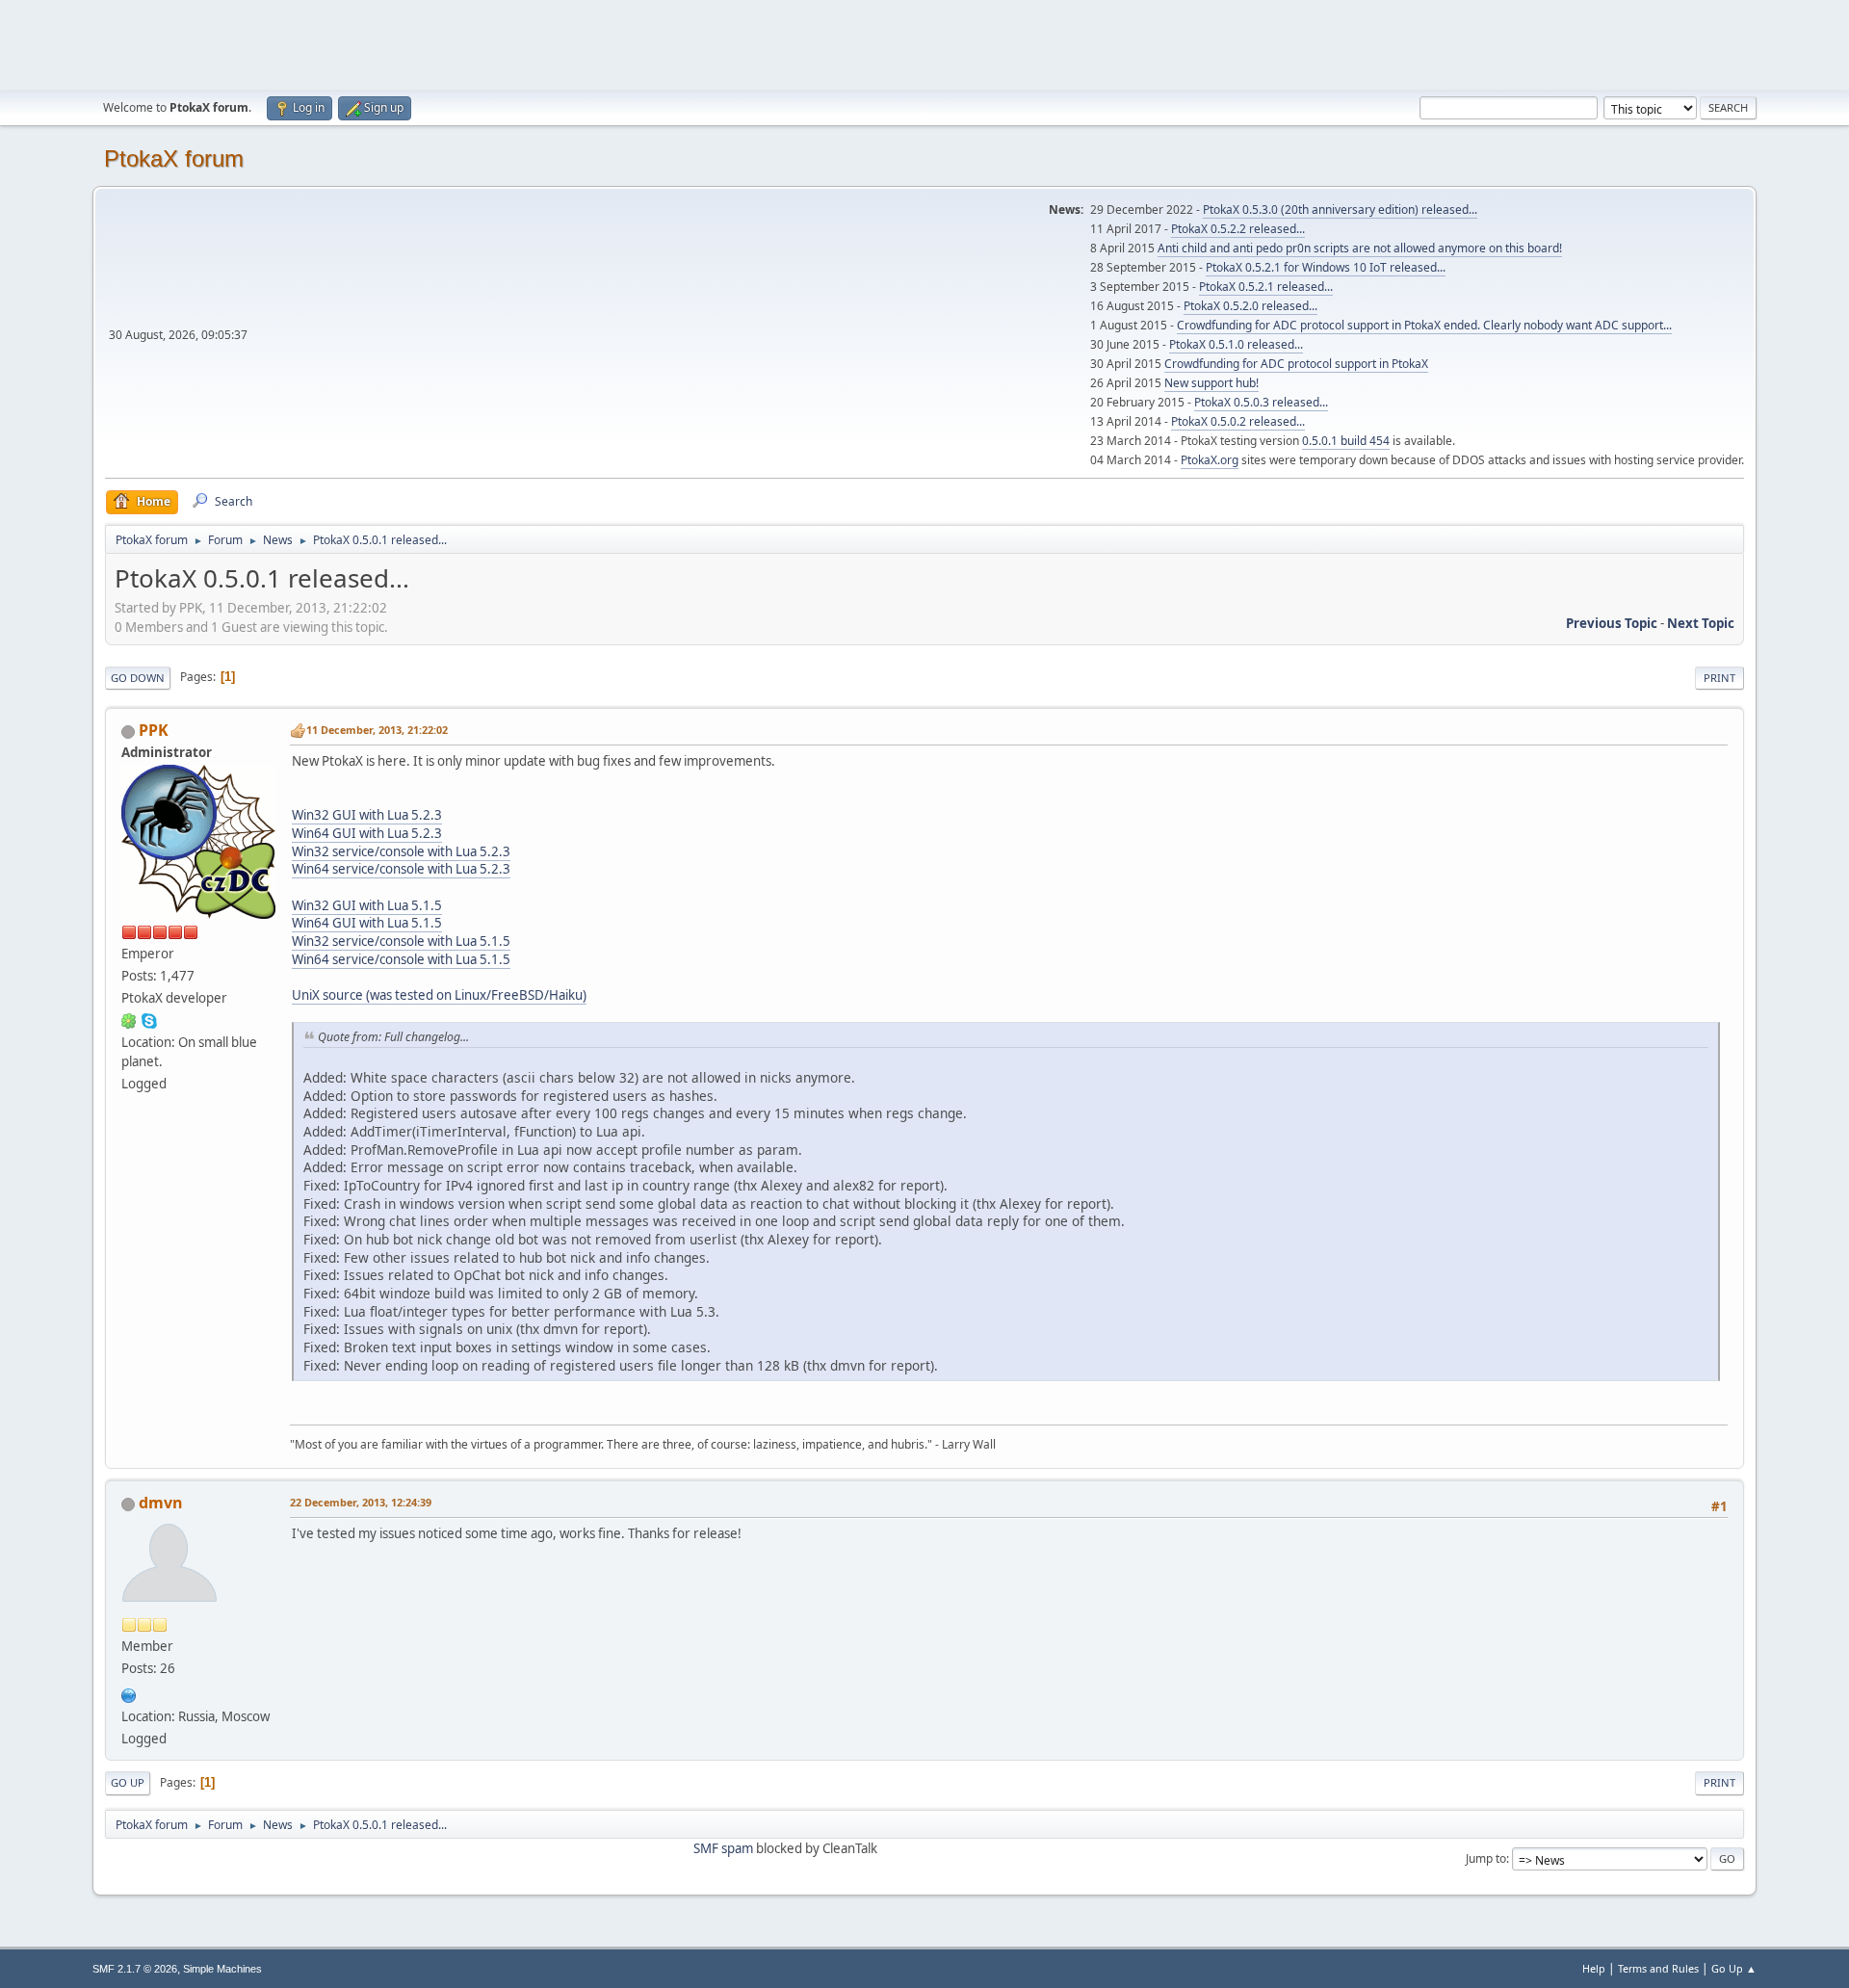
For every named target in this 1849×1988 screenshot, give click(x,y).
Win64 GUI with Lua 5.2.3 (367, 833)
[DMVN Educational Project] (129, 1693)
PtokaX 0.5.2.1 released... (1266, 287)
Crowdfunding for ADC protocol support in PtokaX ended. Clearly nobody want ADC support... (1424, 325)
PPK (154, 730)
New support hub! (1211, 383)
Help (1594, 1968)
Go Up (128, 1782)
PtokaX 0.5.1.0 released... (1236, 344)
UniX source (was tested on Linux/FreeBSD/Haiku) (439, 995)
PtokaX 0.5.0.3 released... (1261, 402)
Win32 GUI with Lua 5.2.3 (367, 815)
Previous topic (1612, 623)
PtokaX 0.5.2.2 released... (1238, 229)
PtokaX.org (1210, 460)
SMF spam (723, 1848)
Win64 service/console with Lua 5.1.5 (401, 959)
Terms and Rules (1658, 1968)
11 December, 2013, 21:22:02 (377, 730)
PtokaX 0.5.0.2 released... (1238, 421)
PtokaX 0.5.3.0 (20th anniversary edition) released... (1340, 209)
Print (1719, 678)
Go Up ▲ (1734, 1968)
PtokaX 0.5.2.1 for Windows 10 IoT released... (1326, 267)
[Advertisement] (924, 43)
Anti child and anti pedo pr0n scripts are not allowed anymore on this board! (1360, 248)
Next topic (1701, 623)
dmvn (161, 1503)
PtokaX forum (174, 158)
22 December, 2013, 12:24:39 (361, 1502)
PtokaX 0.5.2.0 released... (1250, 306)
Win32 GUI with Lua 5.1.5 (367, 905)
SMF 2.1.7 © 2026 (135, 1969)
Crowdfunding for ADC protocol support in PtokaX (1296, 364)
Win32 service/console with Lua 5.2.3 (401, 851)
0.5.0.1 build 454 (1346, 441)
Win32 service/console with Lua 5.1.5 (401, 941)
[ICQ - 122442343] (129, 1020)
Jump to (1486, 1858)
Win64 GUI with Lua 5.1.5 (367, 923)
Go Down (138, 678)
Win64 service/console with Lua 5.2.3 (401, 869)
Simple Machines (222, 1969)
